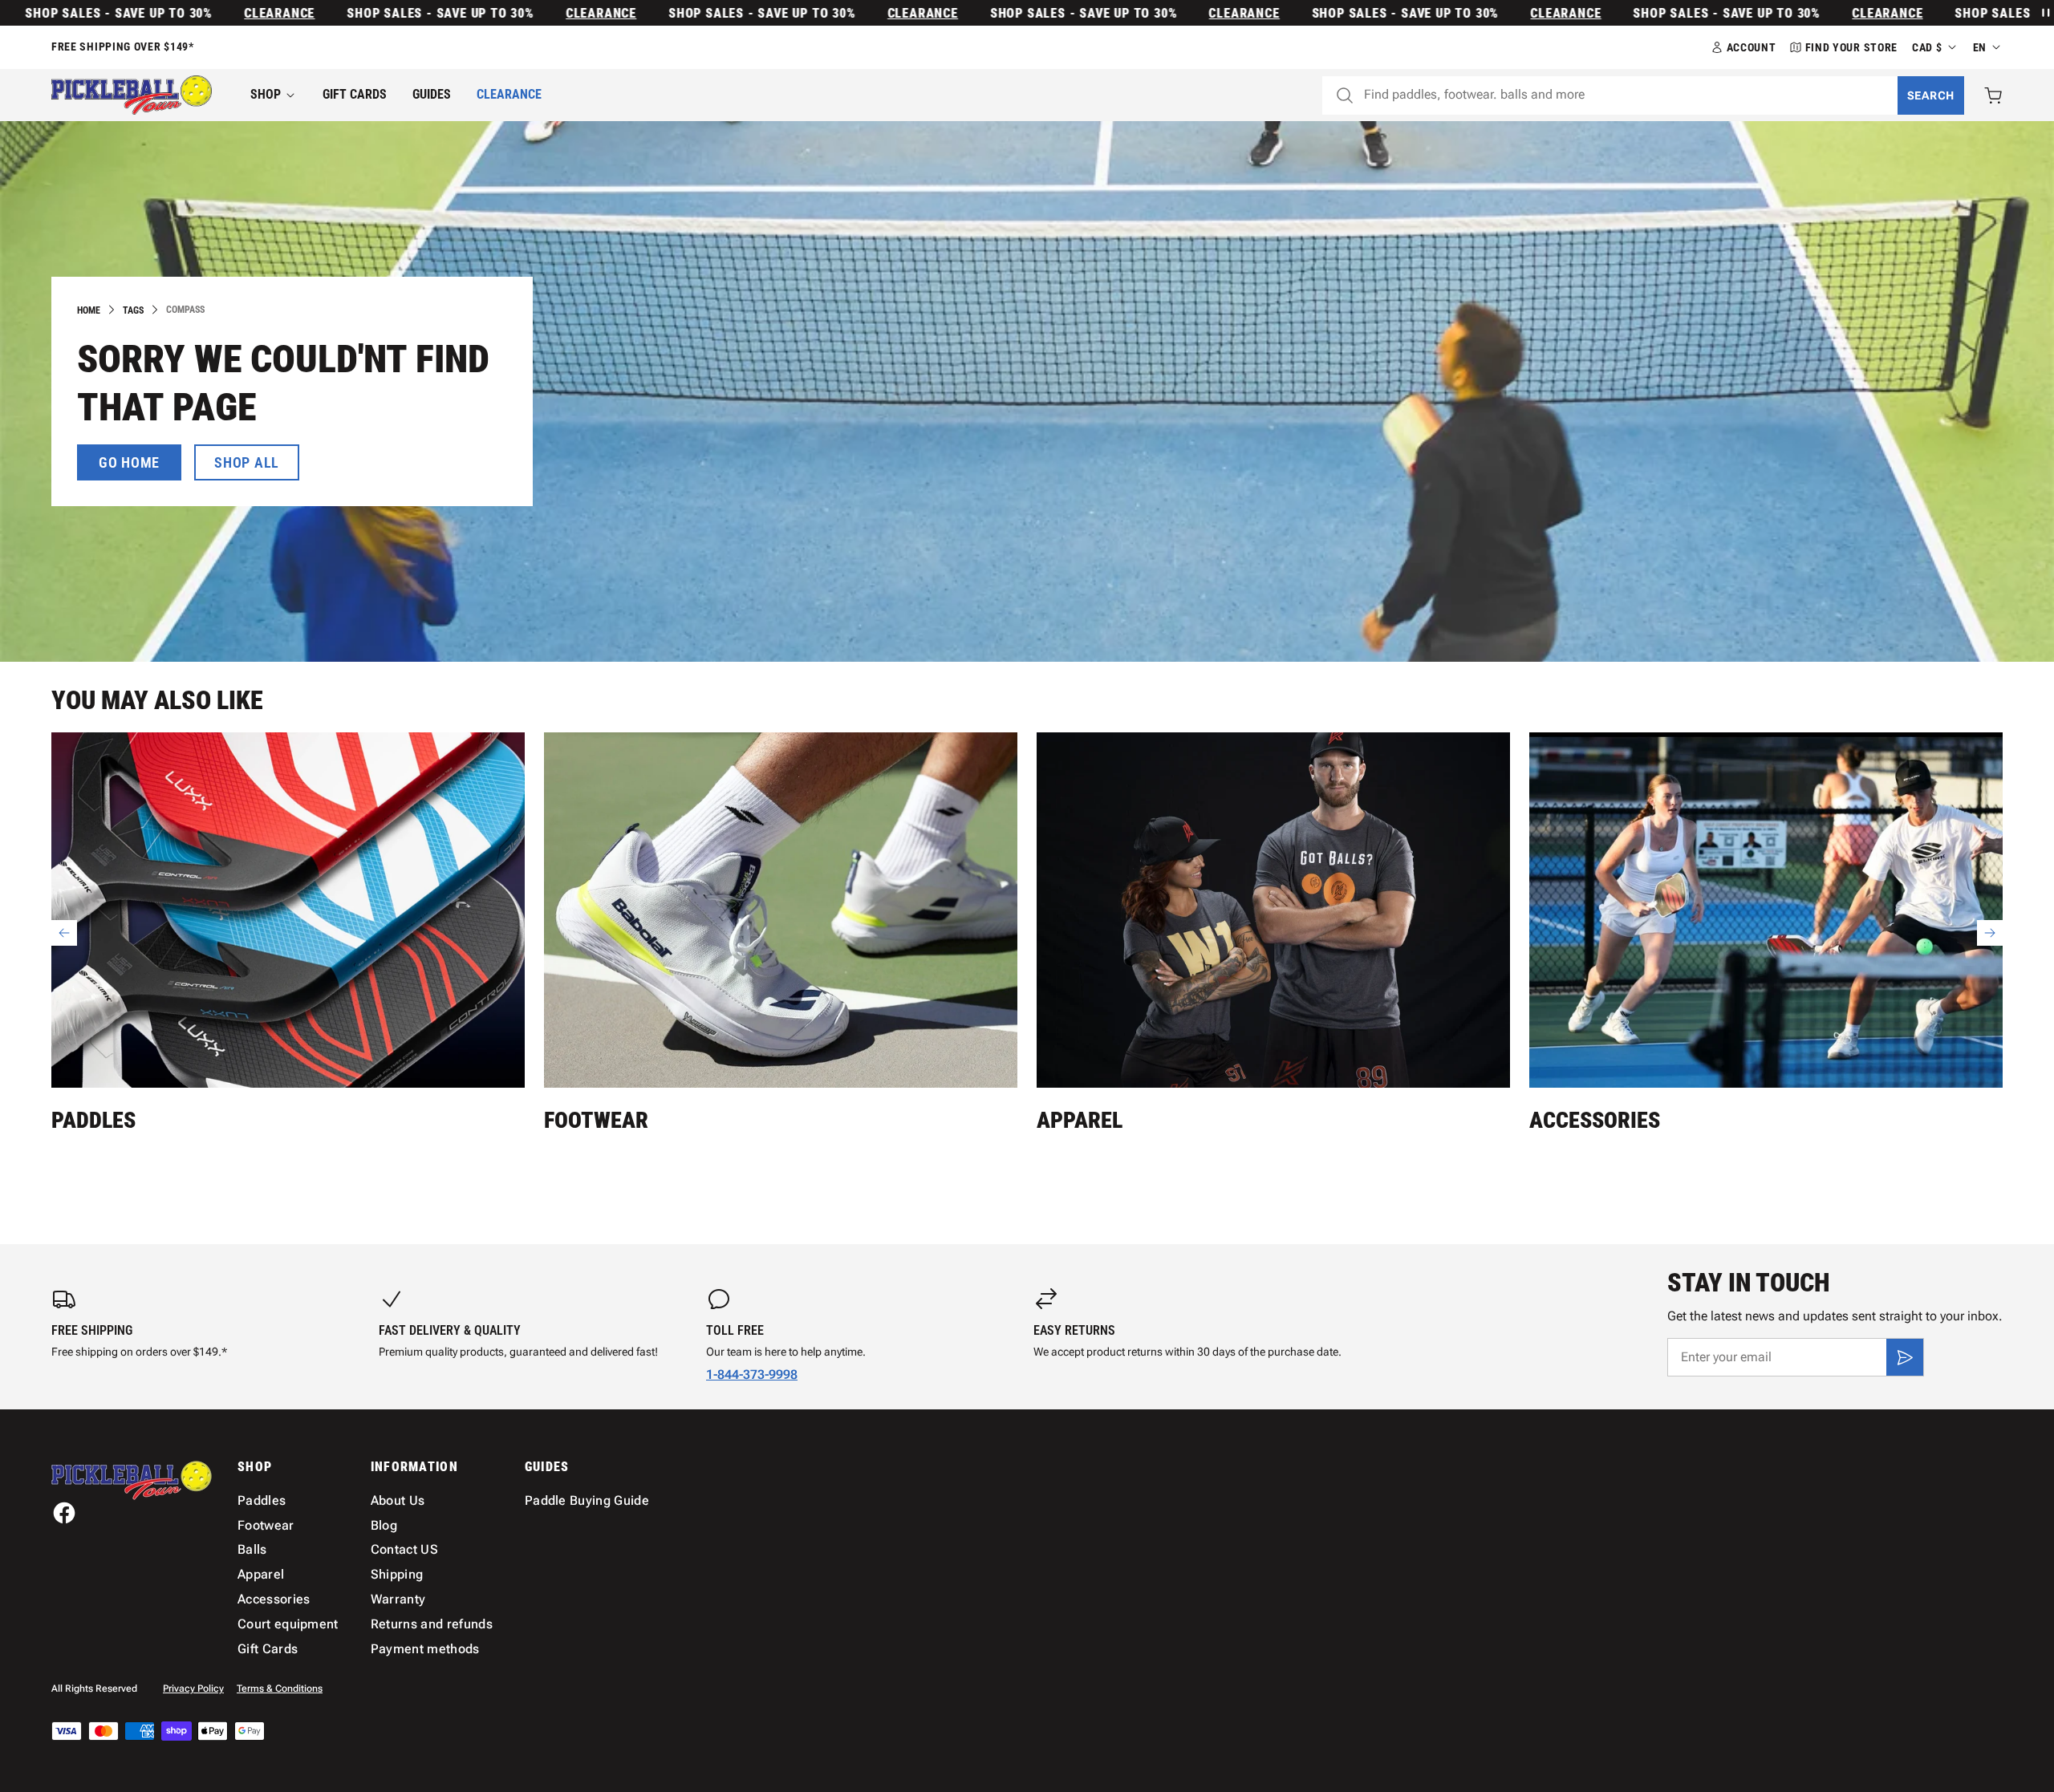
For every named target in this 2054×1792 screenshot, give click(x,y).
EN (1980, 47)
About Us (398, 1500)
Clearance (213, 13)
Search (1931, 95)
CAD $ (1927, 47)
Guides (432, 94)
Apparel (1080, 1120)
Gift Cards (355, 94)
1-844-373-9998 (752, 1374)
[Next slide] (1990, 933)
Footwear (596, 1120)
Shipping (397, 1574)
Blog (384, 1525)
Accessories (1595, 1120)
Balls (252, 1549)
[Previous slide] (64, 933)
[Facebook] (64, 1513)
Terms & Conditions (280, 1689)
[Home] (132, 95)
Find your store (1852, 47)
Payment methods (425, 1649)
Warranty (398, 1599)
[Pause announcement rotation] (2044, 13)
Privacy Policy (193, 1689)
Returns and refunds (432, 1624)
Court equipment (288, 1624)
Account (1752, 47)
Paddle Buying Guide (587, 1500)
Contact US (404, 1549)
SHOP (266, 94)
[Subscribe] (1905, 1357)
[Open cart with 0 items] (1993, 95)
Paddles (93, 1120)
